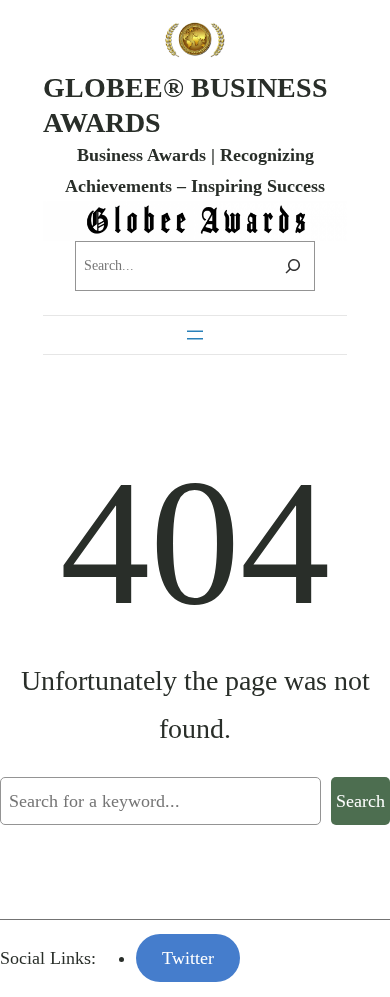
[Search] (293, 266)
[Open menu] (195, 335)
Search (360, 801)
